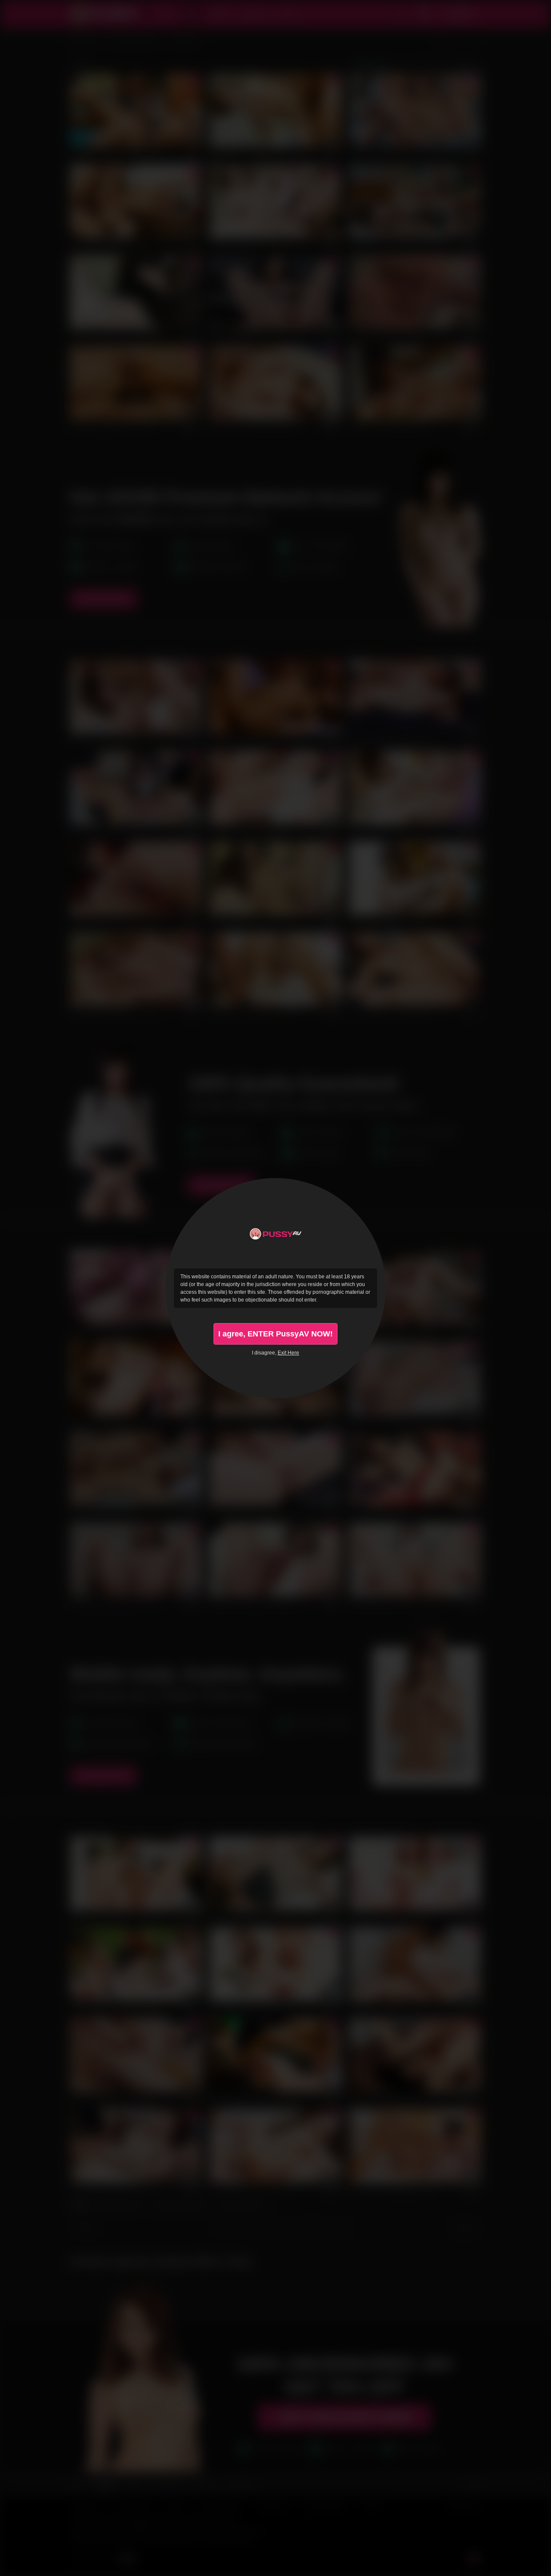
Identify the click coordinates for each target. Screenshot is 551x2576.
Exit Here (288, 1353)
